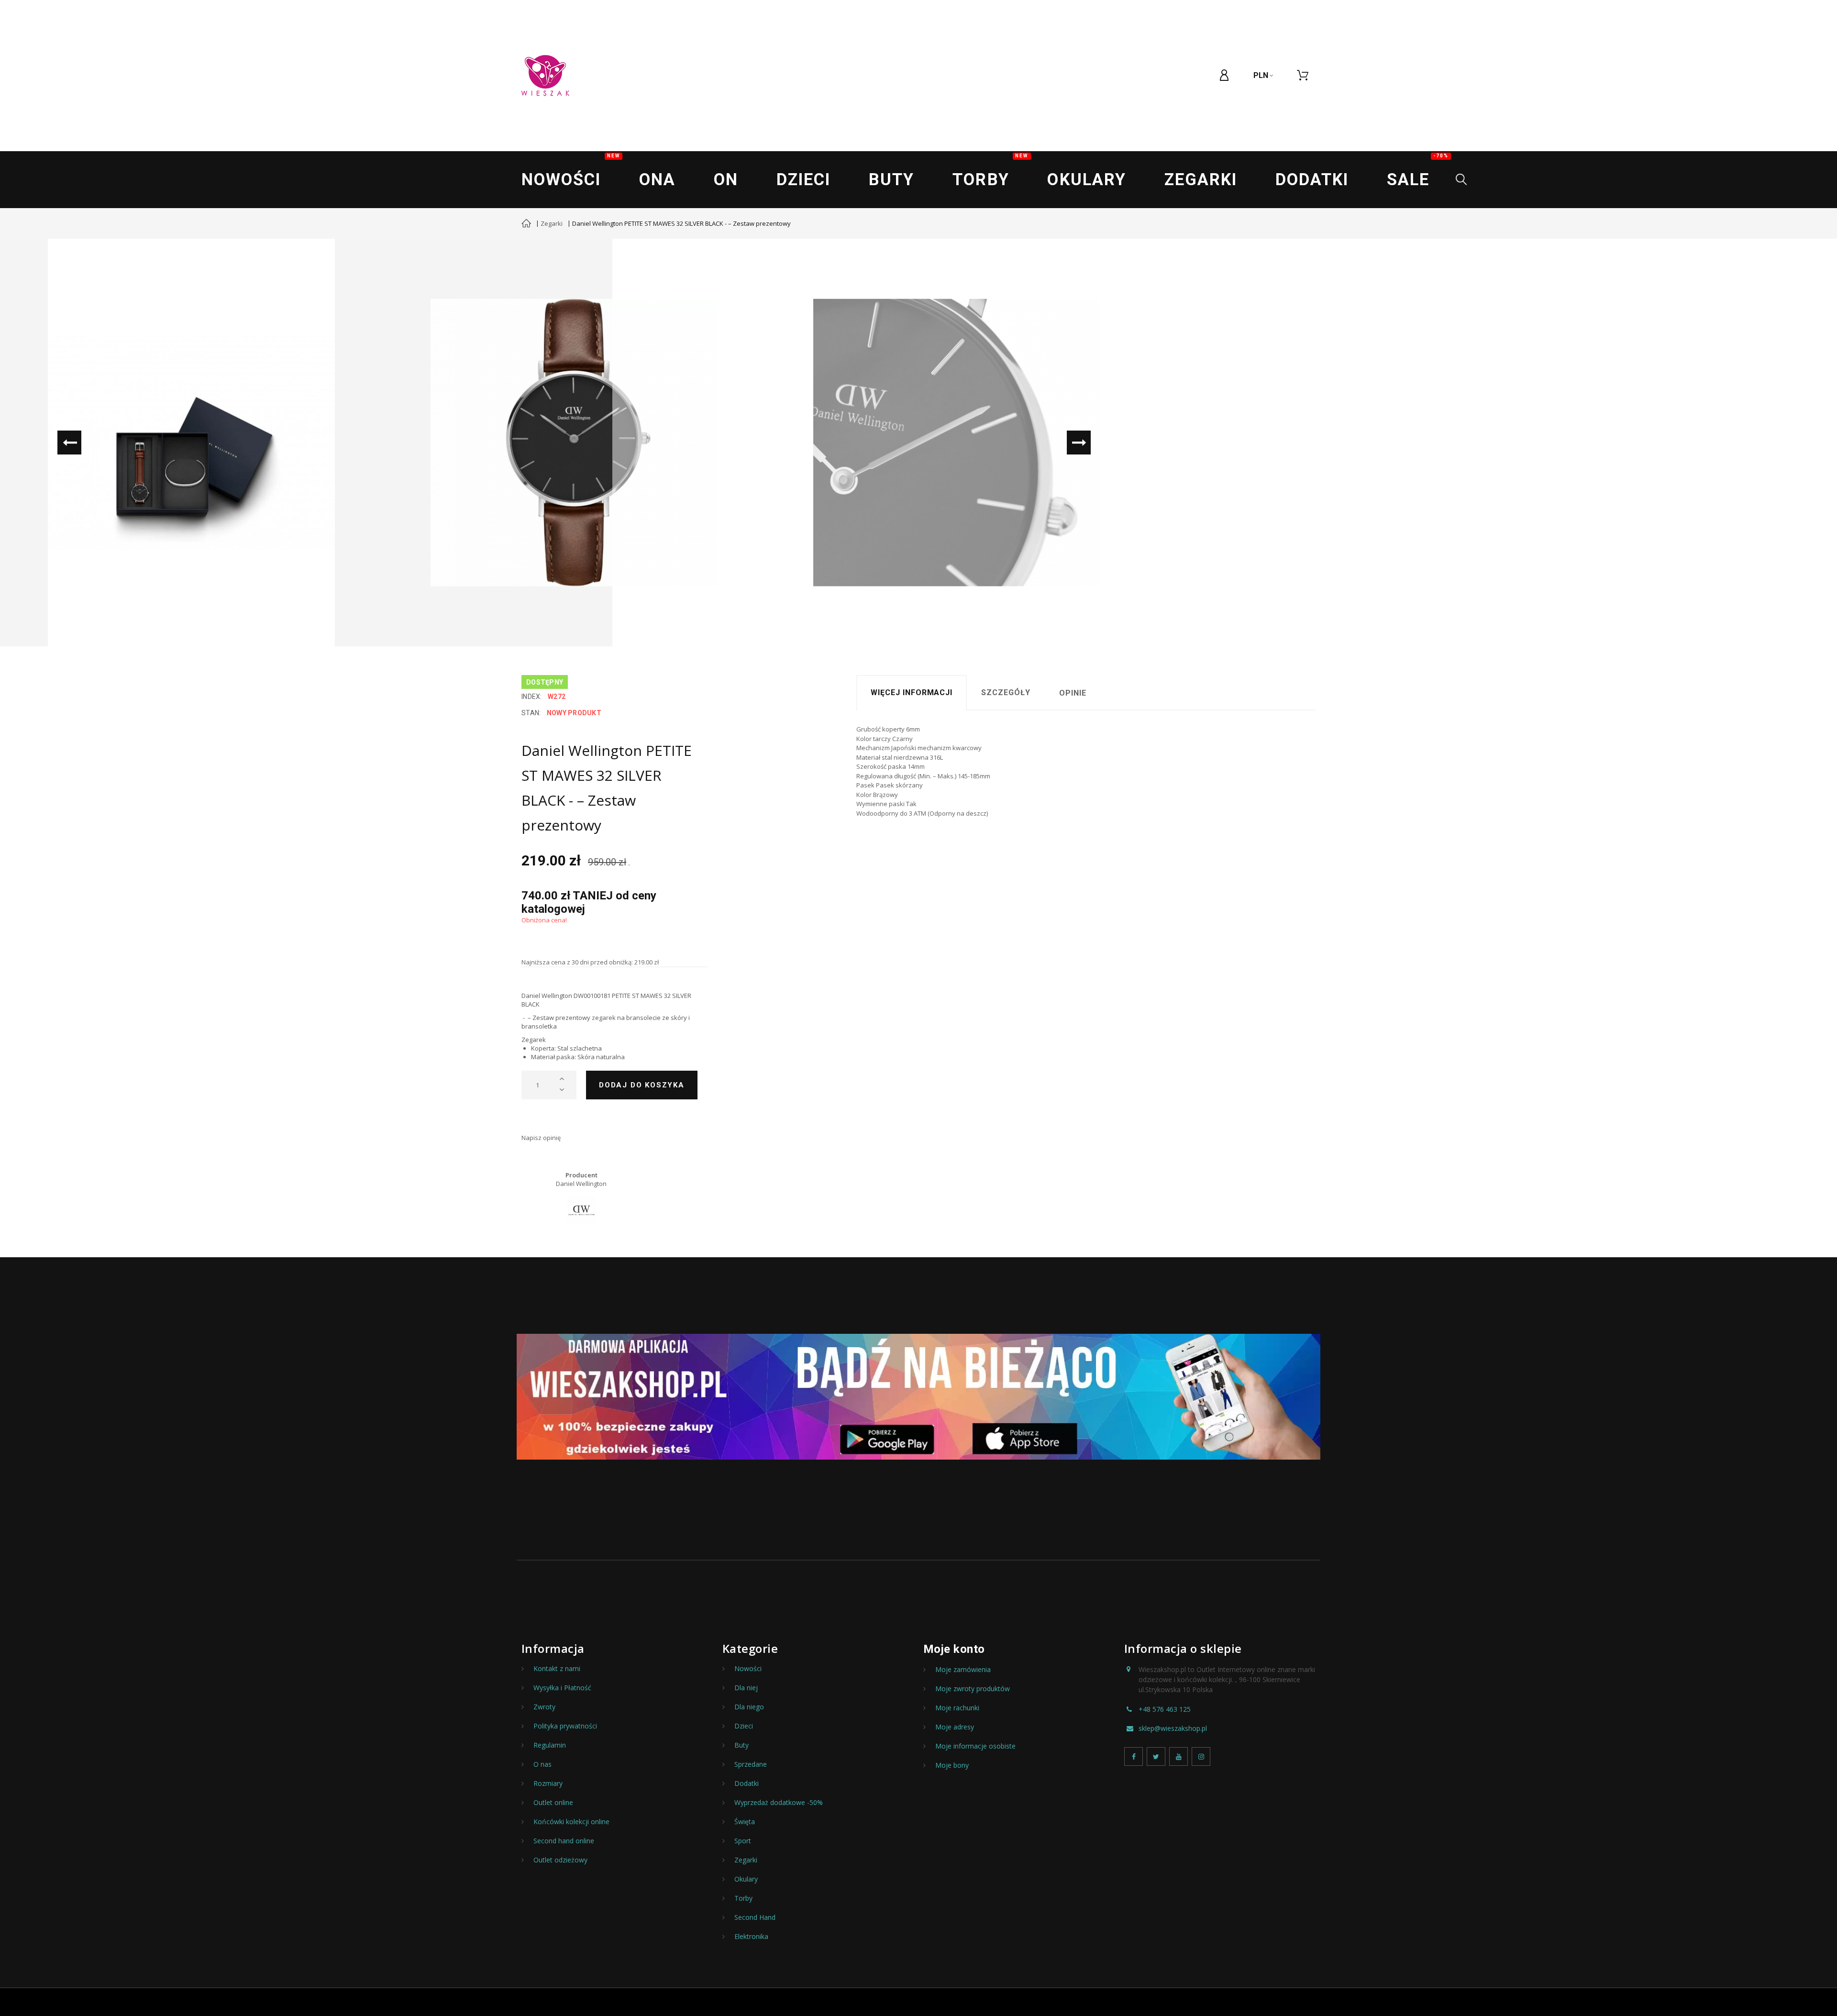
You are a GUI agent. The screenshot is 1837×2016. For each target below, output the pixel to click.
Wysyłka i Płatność (562, 1688)
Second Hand (755, 1917)
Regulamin (550, 1745)
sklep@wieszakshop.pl (1173, 1728)
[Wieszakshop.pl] (545, 76)
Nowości (571, 171)
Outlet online (553, 1803)
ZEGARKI (1201, 179)
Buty (891, 179)
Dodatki (1312, 179)
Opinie (1073, 693)
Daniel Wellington (581, 1184)
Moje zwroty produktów (973, 1689)
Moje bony (952, 1765)
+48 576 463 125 (1165, 1709)
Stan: (531, 713)
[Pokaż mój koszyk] (1303, 76)
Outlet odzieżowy (560, 1860)
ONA (657, 179)
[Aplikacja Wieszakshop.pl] (918, 1397)
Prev (69, 443)
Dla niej (746, 1688)
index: (532, 697)
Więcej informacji (912, 692)
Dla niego (749, 1707)
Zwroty (544, 1707)
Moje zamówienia (963, 1670)
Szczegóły (1006, 692)
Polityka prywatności (565, 1726)
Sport (743, 1841)
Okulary (1086, 179)
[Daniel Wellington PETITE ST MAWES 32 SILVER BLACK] (191, 443)
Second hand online (564, 1841)
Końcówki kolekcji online (571, 1822)
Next (1079, 443)
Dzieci (803, 179)
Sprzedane (751, 1764)
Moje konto (954, 1649)
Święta (745, 1822)
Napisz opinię (541, 1138)
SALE (1418, 171)
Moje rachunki (957, 1708)
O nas (542, 1764)
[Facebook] (1134, 1756)
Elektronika (751, 1937)
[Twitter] (1156, 1756)
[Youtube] (1179, 1756)
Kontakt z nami (557, 1669)
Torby (990, 171)
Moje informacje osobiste (975, 1746)
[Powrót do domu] (526, 224)
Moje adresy (955, 1727)
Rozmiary (548, 1783)
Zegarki (552, 223)
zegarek (604, 1018)
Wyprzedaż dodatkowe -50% (779, 1803)
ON (726, 179)
